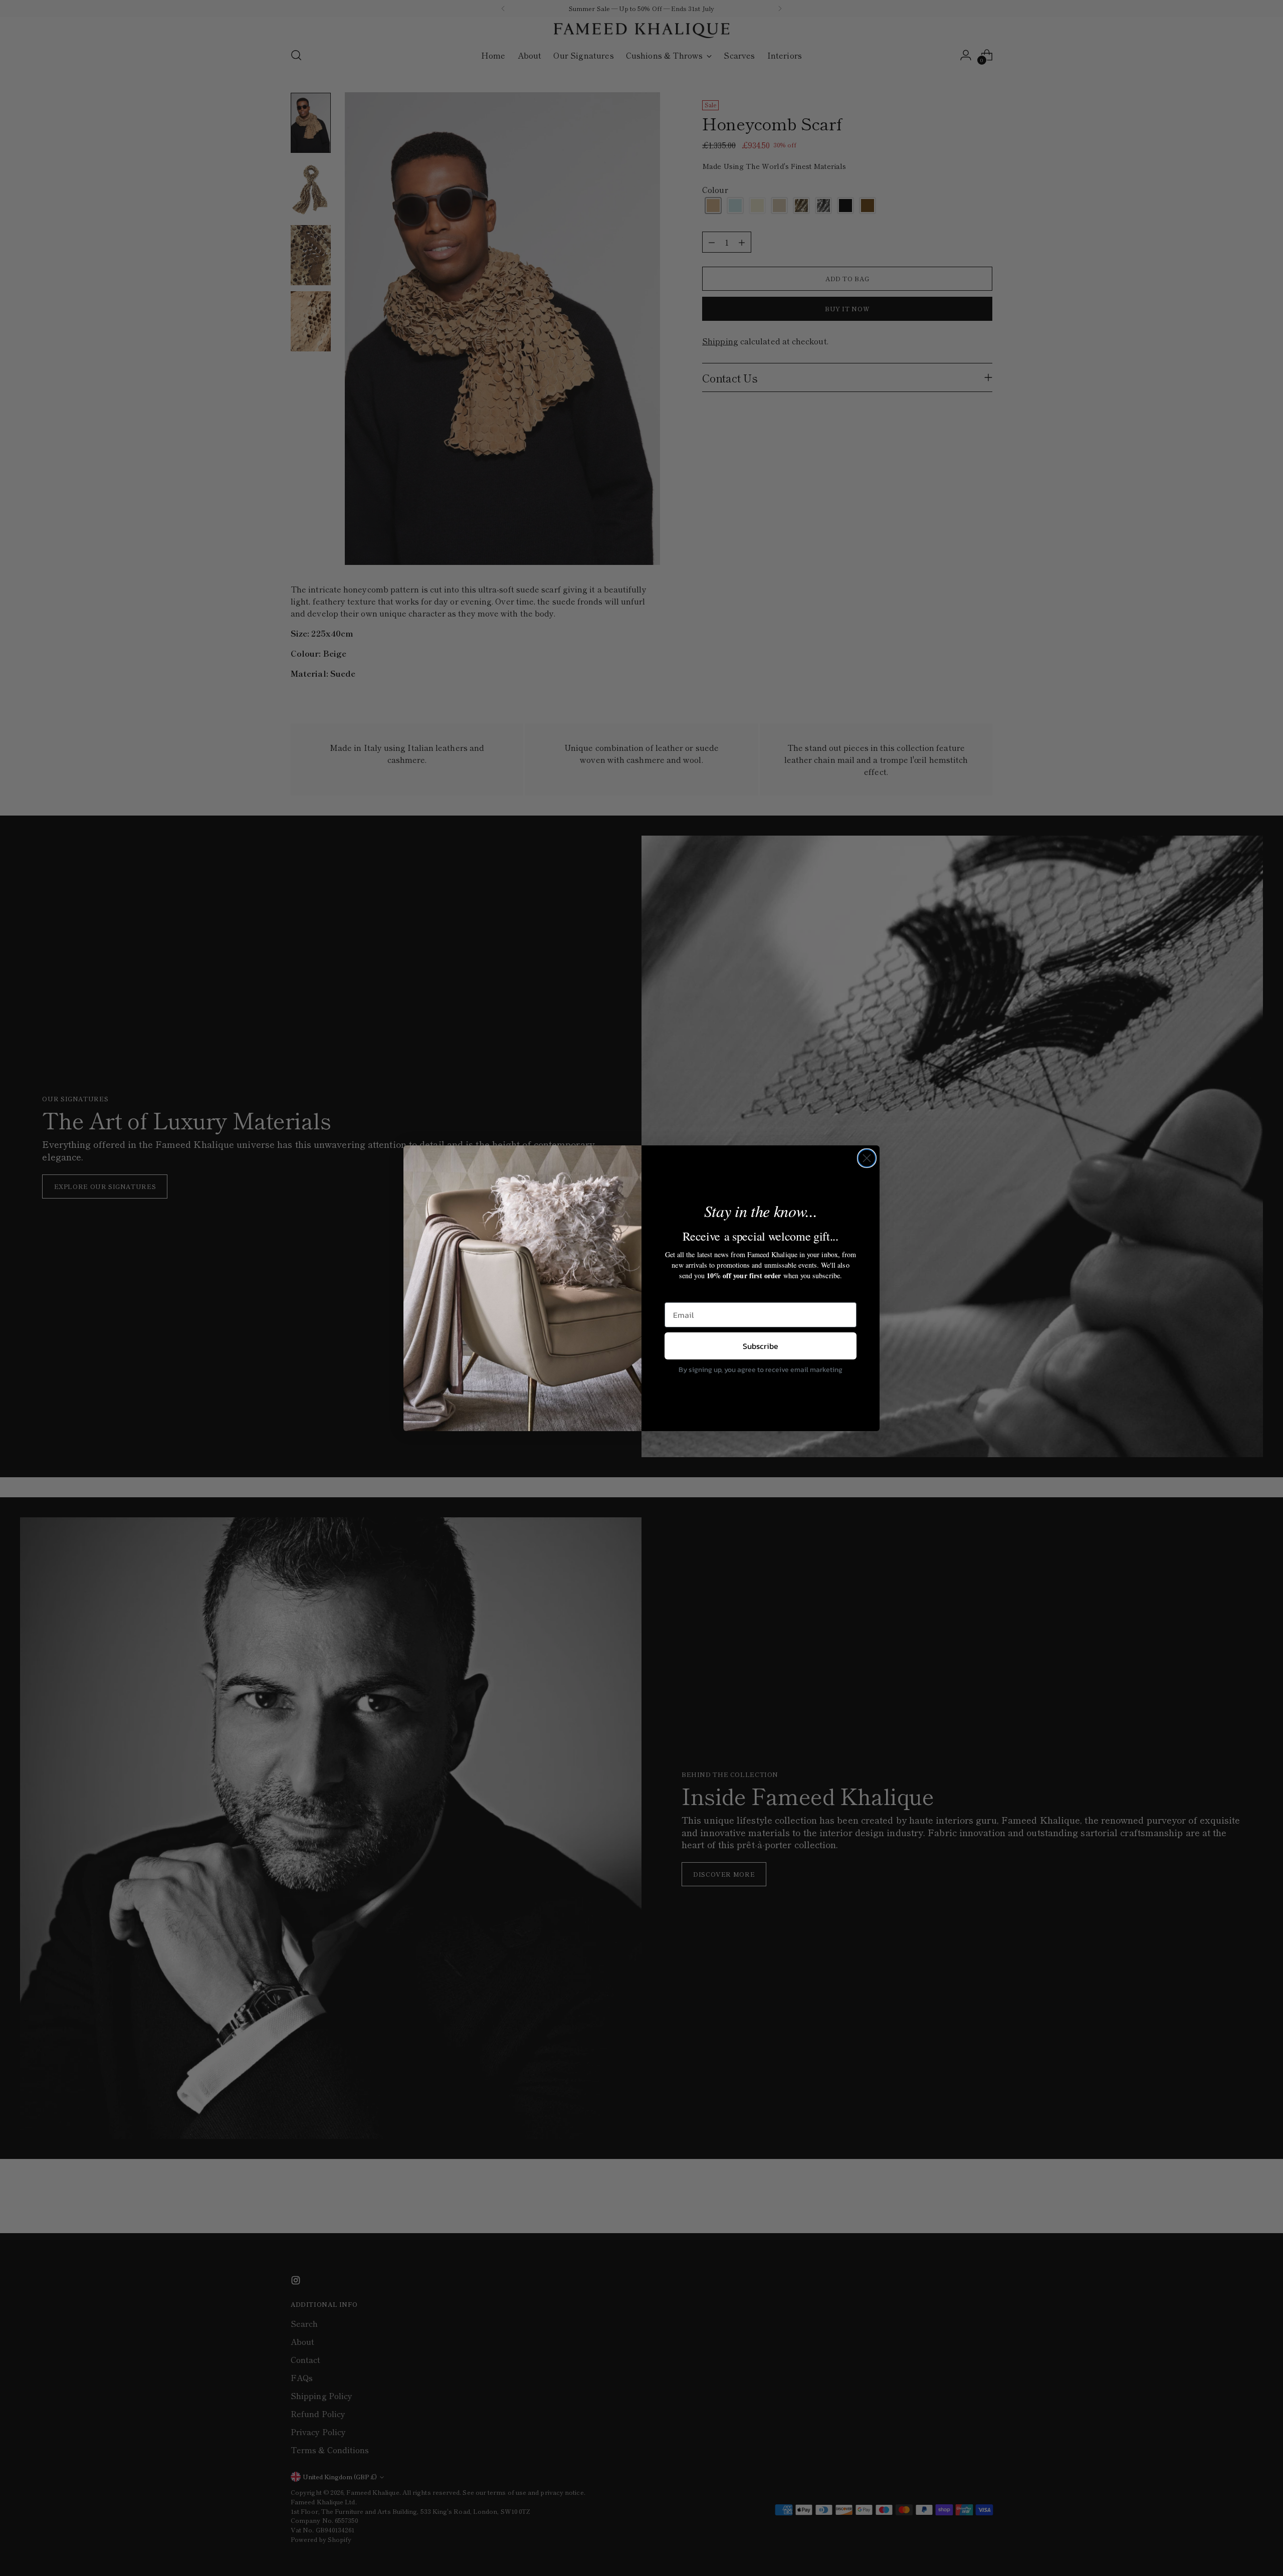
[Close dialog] (867, 1158)
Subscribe (761, 1346)
